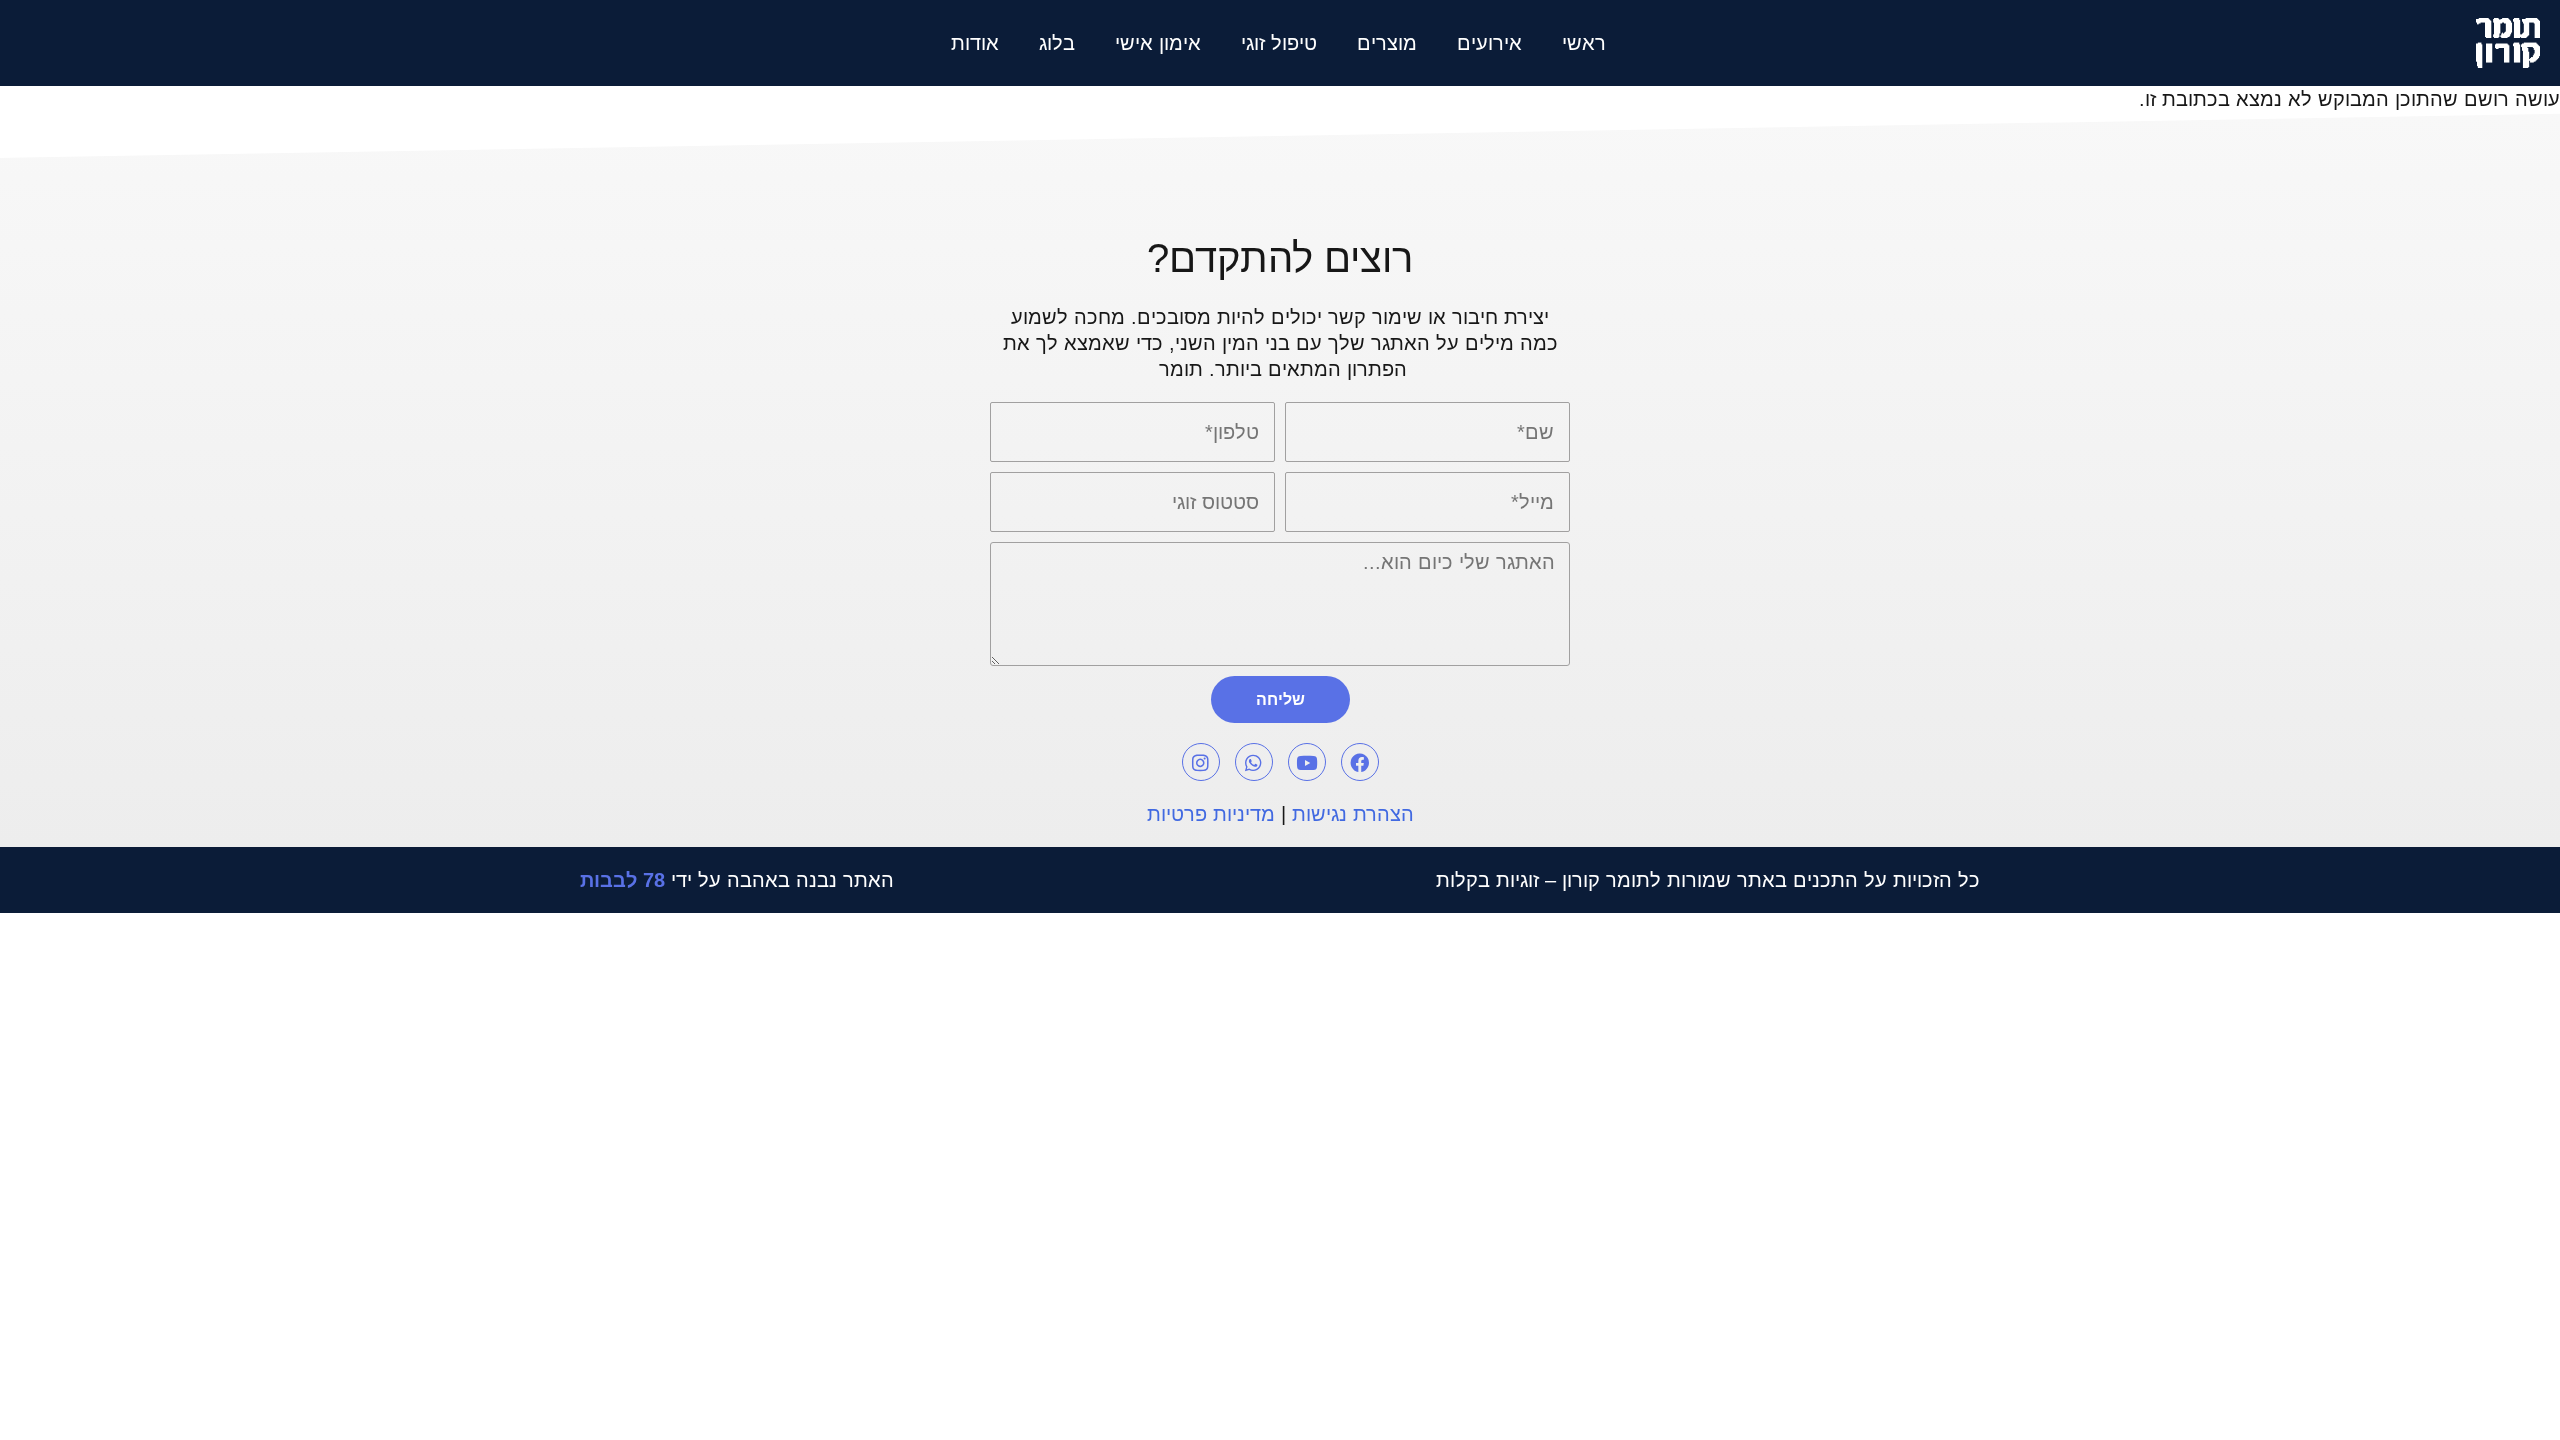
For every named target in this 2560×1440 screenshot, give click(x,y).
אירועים (1489, 43)
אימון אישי (1158, 43)
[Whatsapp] (1254, 762)
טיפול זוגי (1279, 43)
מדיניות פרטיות (1211, 814)
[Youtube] (1307, 762)
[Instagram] (1201, 762)
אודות (975, 43)
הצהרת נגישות (1353, 814)
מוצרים (1387, 43)
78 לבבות (622, 880)
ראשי (1584, 43)
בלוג (1057, 43)
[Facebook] (1360, 762)
